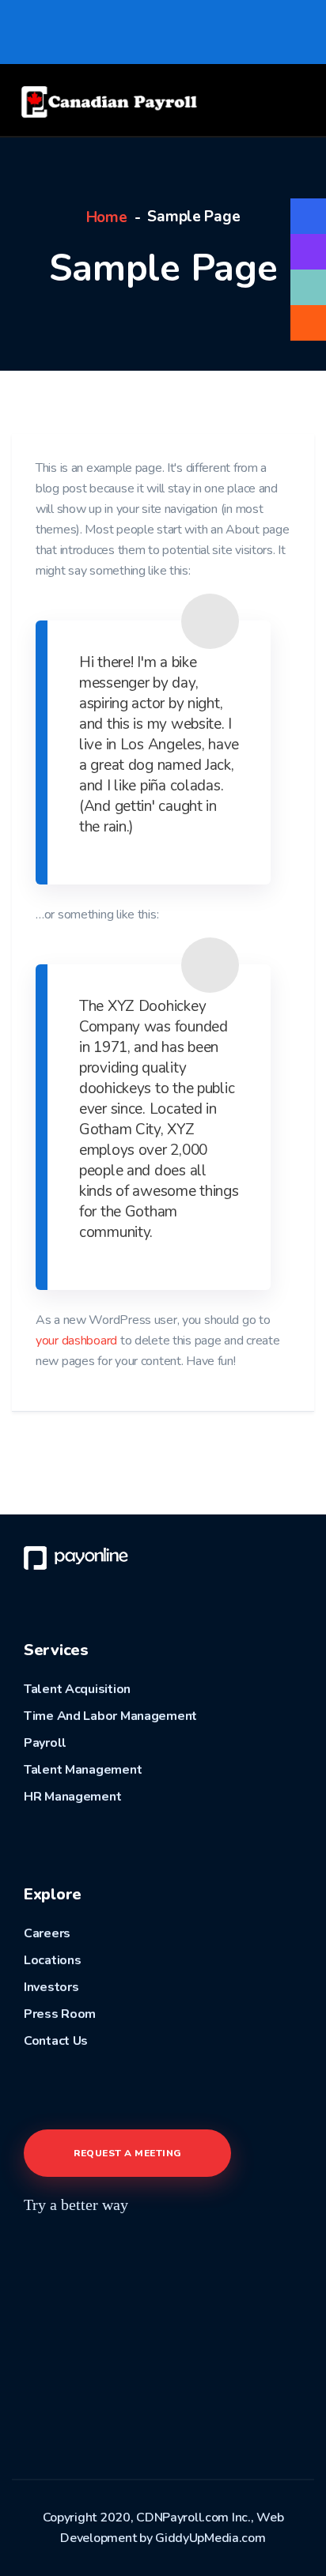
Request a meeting (128, 2153)
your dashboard (76, 1341)
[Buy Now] (308, 216)
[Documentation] (308, 252)
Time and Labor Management (110, 1716)
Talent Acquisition (77, 1689)
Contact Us (56, 2041)
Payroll (45, 1743)
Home (107, 217)
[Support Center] (308, 287)
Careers (47, 1933)
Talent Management (83, 1770)
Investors (51, 1987)
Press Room (60, 2014)
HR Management (72, 1797)
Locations (52, 1960)
